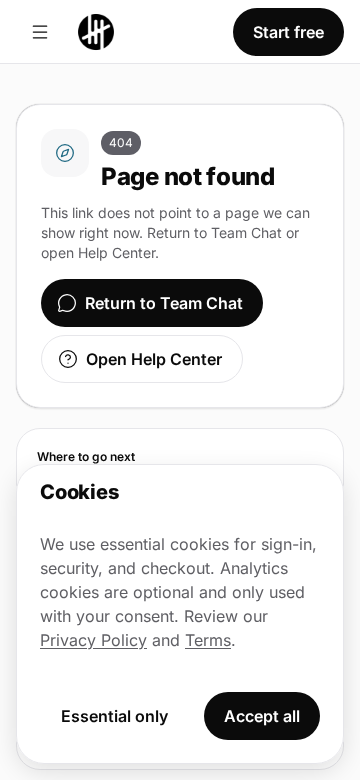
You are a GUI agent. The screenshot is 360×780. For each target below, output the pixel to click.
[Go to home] (96, 32)
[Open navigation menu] (40, 32)
